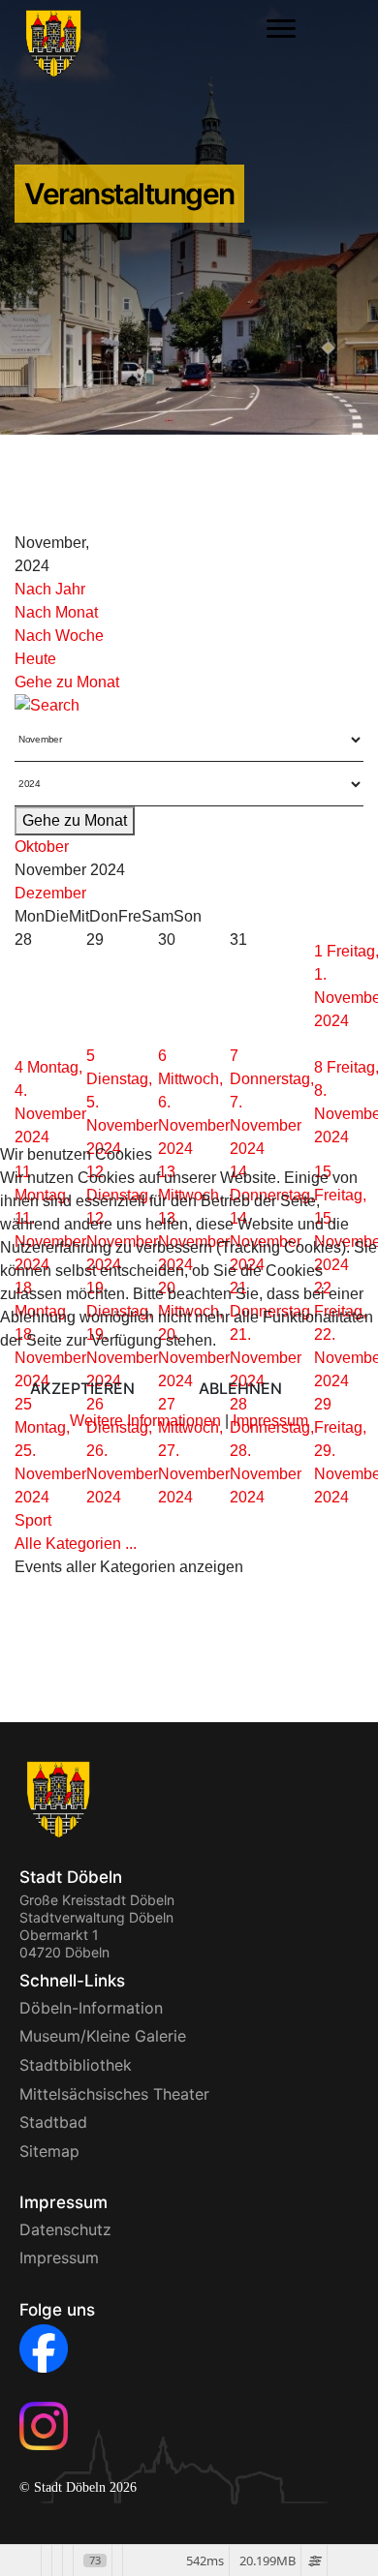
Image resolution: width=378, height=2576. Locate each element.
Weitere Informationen (145, 1421)
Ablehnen (240, 1388)
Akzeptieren (82, 1388)
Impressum (270, 1421)
